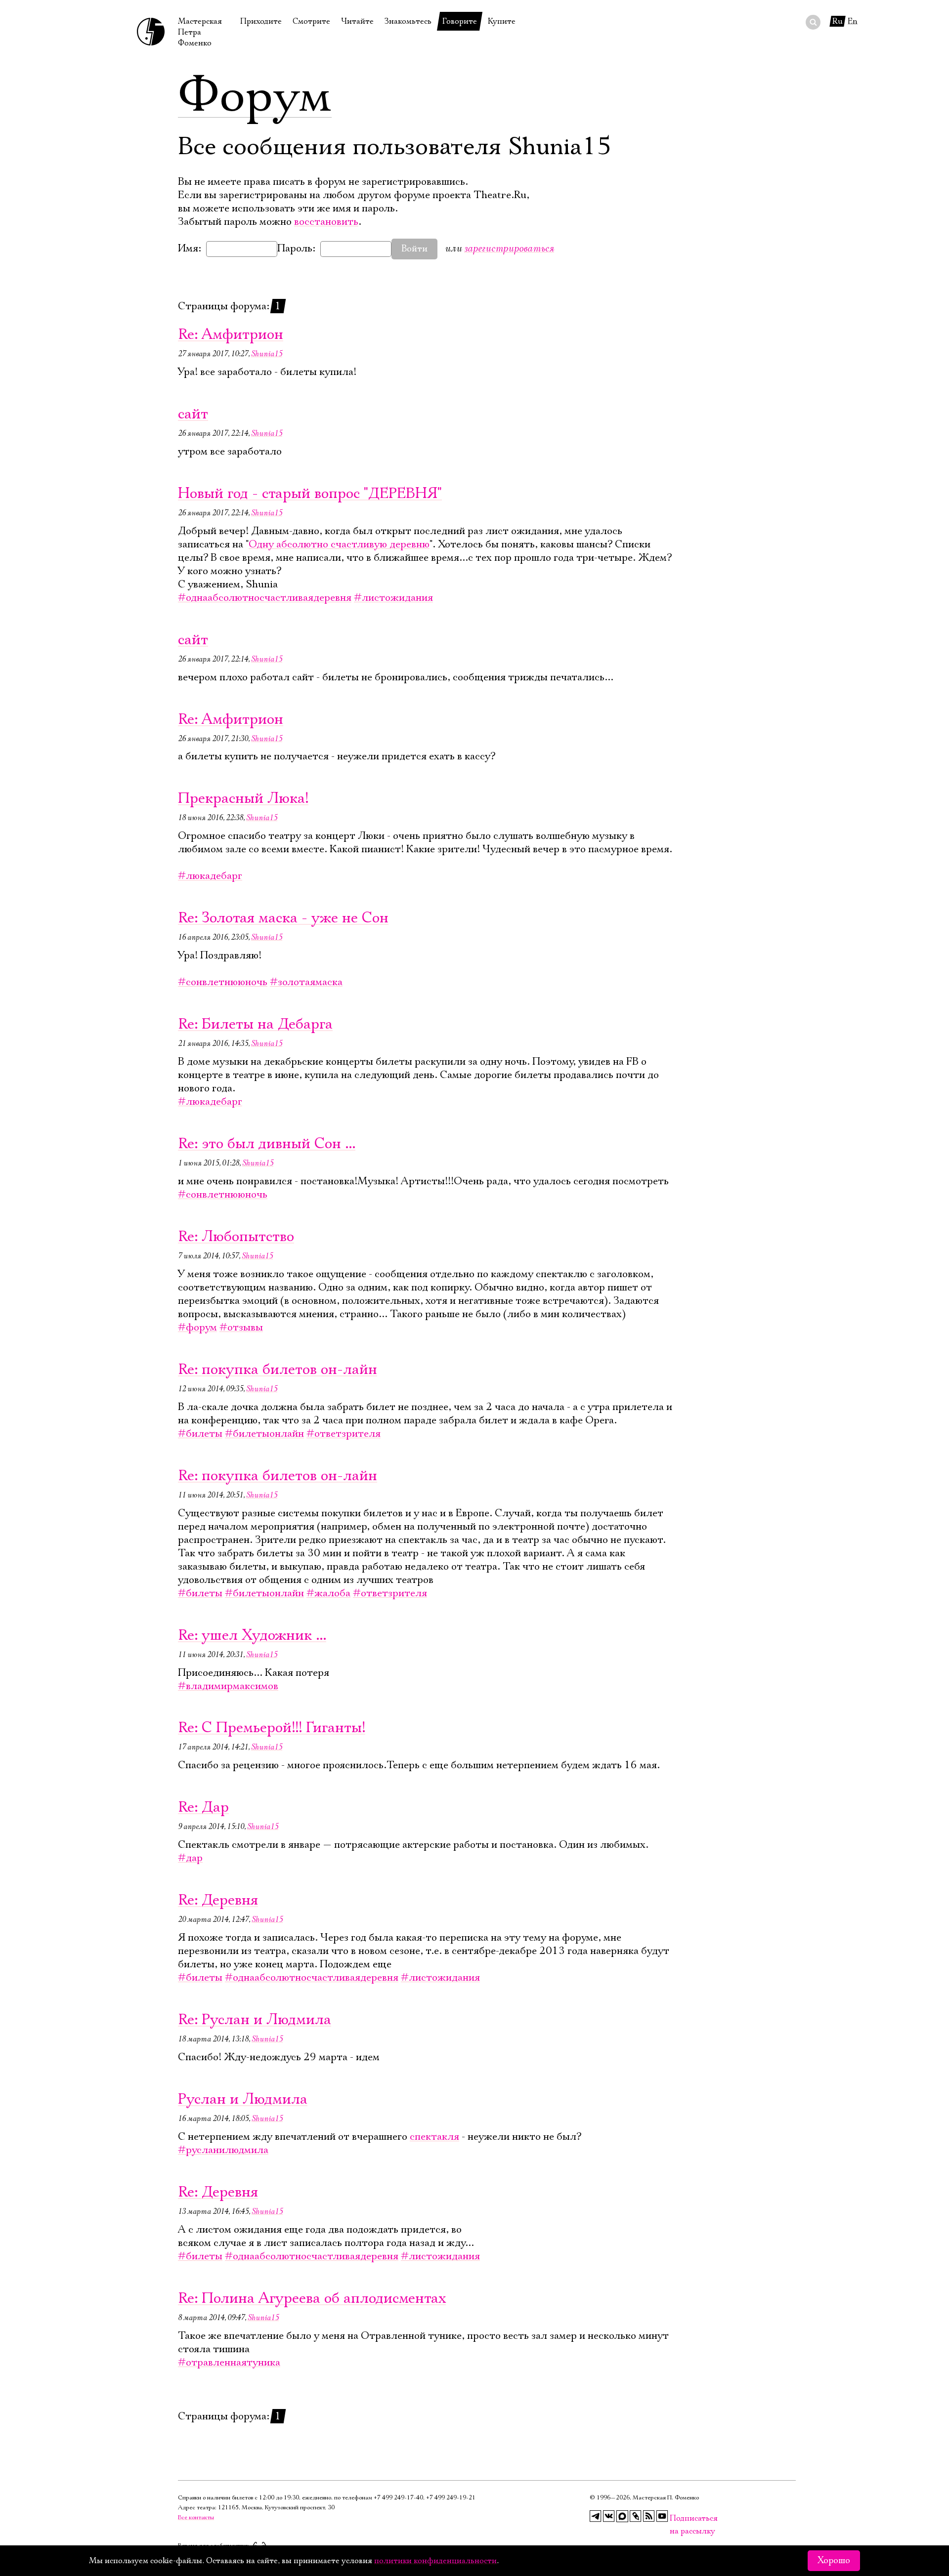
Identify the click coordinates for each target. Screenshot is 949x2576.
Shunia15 (267, 354)
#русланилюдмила (223, 2150)
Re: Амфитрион (231, 335)
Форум (255, 96)
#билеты (200, 1434)
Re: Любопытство (236, 1237)
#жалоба (328, 1593)
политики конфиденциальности (435, 2561)
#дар (190, 1858)
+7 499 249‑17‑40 (398, 2498)
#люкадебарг (210, 876)
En (853, 21)
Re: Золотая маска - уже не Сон (283, 918)
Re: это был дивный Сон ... (267, 1144)
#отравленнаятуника (229, 2363)
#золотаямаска (306, 982)
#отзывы (241, 1328)
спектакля (434, 2137)
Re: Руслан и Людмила (255, 2020)
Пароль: (296, 249)
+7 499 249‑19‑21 (451, 2498)
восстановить (326, 222)
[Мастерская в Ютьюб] (662, 2516)
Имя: (190, 249)
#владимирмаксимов (228, 1686)
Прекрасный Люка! (243, 799)
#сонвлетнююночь (223, 982)
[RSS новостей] (649, 2516)
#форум (197, 1328)
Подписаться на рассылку (676, 2518)
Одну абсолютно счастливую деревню (339, 544)
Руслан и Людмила (243, 2099)
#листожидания (393, 598)
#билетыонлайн (264, 1434)
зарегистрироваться (509, 248)
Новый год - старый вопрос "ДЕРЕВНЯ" (310, 494)
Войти (414, 249)
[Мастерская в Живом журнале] (636, 2516)
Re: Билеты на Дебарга (255, 1024)
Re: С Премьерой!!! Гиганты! (272, 1728)
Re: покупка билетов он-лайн (278, 1370)
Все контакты (196, 2517)
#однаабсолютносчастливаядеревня (265, 598)
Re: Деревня (218, 1900)
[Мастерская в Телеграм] (596, 2516)
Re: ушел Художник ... (252, 1636)
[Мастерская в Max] (622, 2516)
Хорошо (834, 2561)
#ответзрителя (344, 1434)
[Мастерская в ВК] (609, 2516)
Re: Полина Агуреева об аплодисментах (312, 2299)
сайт (193, 414)
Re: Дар (203, 1807)
